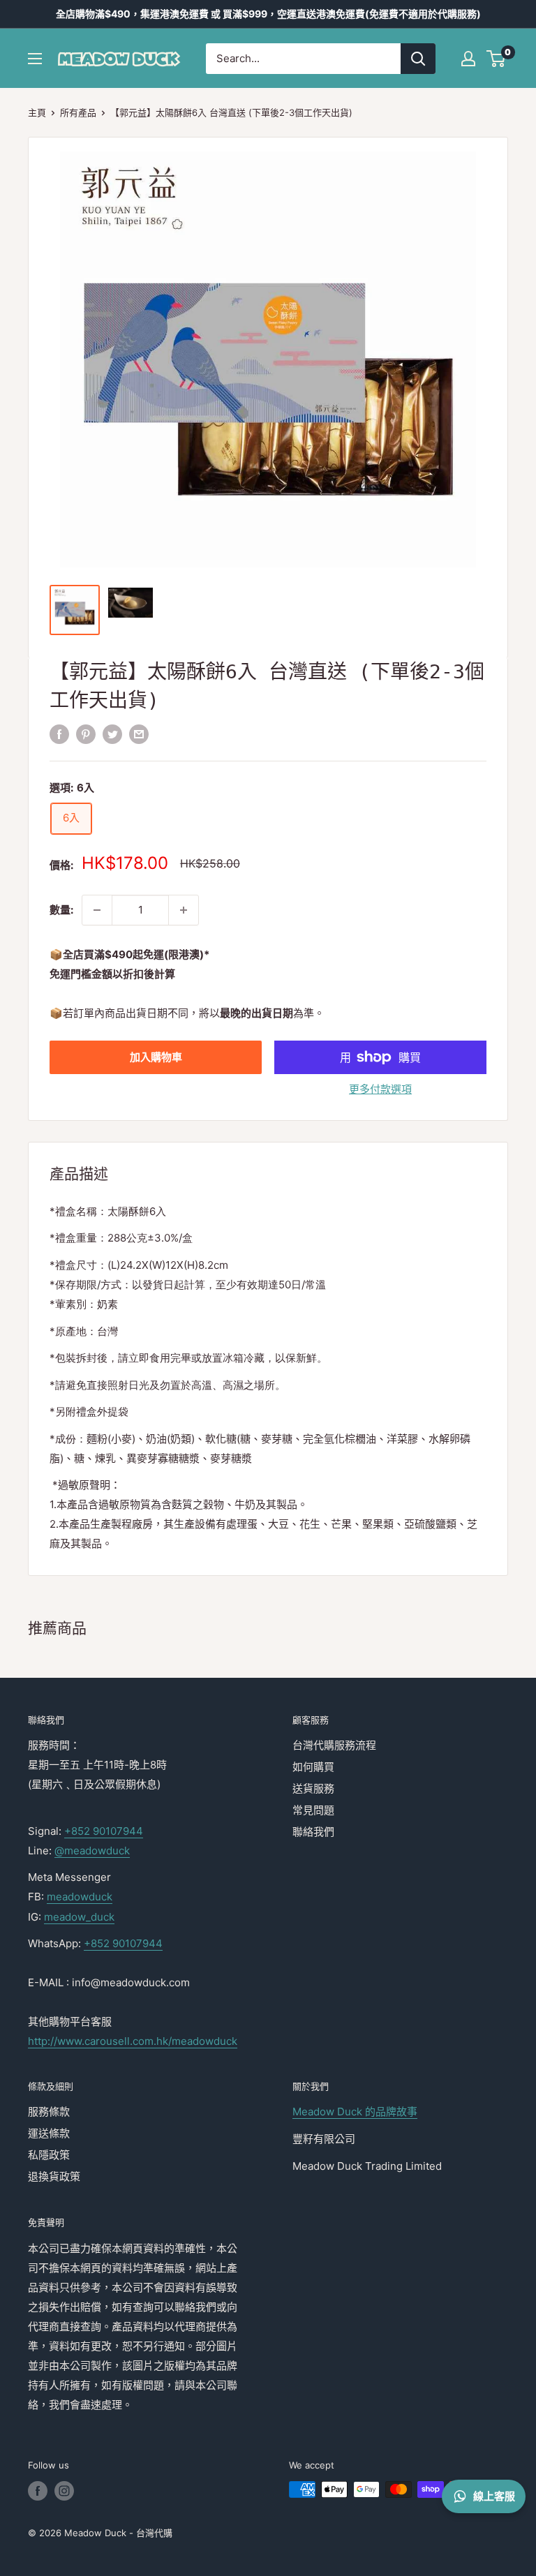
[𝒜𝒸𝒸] (468, 59)
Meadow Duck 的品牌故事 (355, 2112)
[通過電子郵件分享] (139, 735)
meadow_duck (79, 1917)
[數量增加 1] (184, 910)
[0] (497, 59)
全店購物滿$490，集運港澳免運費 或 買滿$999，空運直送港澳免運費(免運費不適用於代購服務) (268, 14)
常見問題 (313, 1810)
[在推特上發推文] (112, 735)
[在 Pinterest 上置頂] (86, 735)
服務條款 (49, 2112)
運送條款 (49, 2133)
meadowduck (80, 1897)
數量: (61, 910)
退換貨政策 (54, 2176)
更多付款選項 (380, 1089)
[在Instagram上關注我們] (64, 2491)
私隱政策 (49, 2155)
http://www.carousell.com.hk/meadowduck (133, 2041)
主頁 (37, 112)
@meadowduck (92, 1851)
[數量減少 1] (97, 910)
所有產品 (78, 112)
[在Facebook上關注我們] (38, 2491)
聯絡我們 (313, 1832)
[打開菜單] (35, 59)
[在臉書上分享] (59, 735)
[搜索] (418, 59)
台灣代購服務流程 (334, 1745)
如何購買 (313, 1767)
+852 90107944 (104, 1831)
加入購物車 (156, 1057)
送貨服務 (313, 1788)
